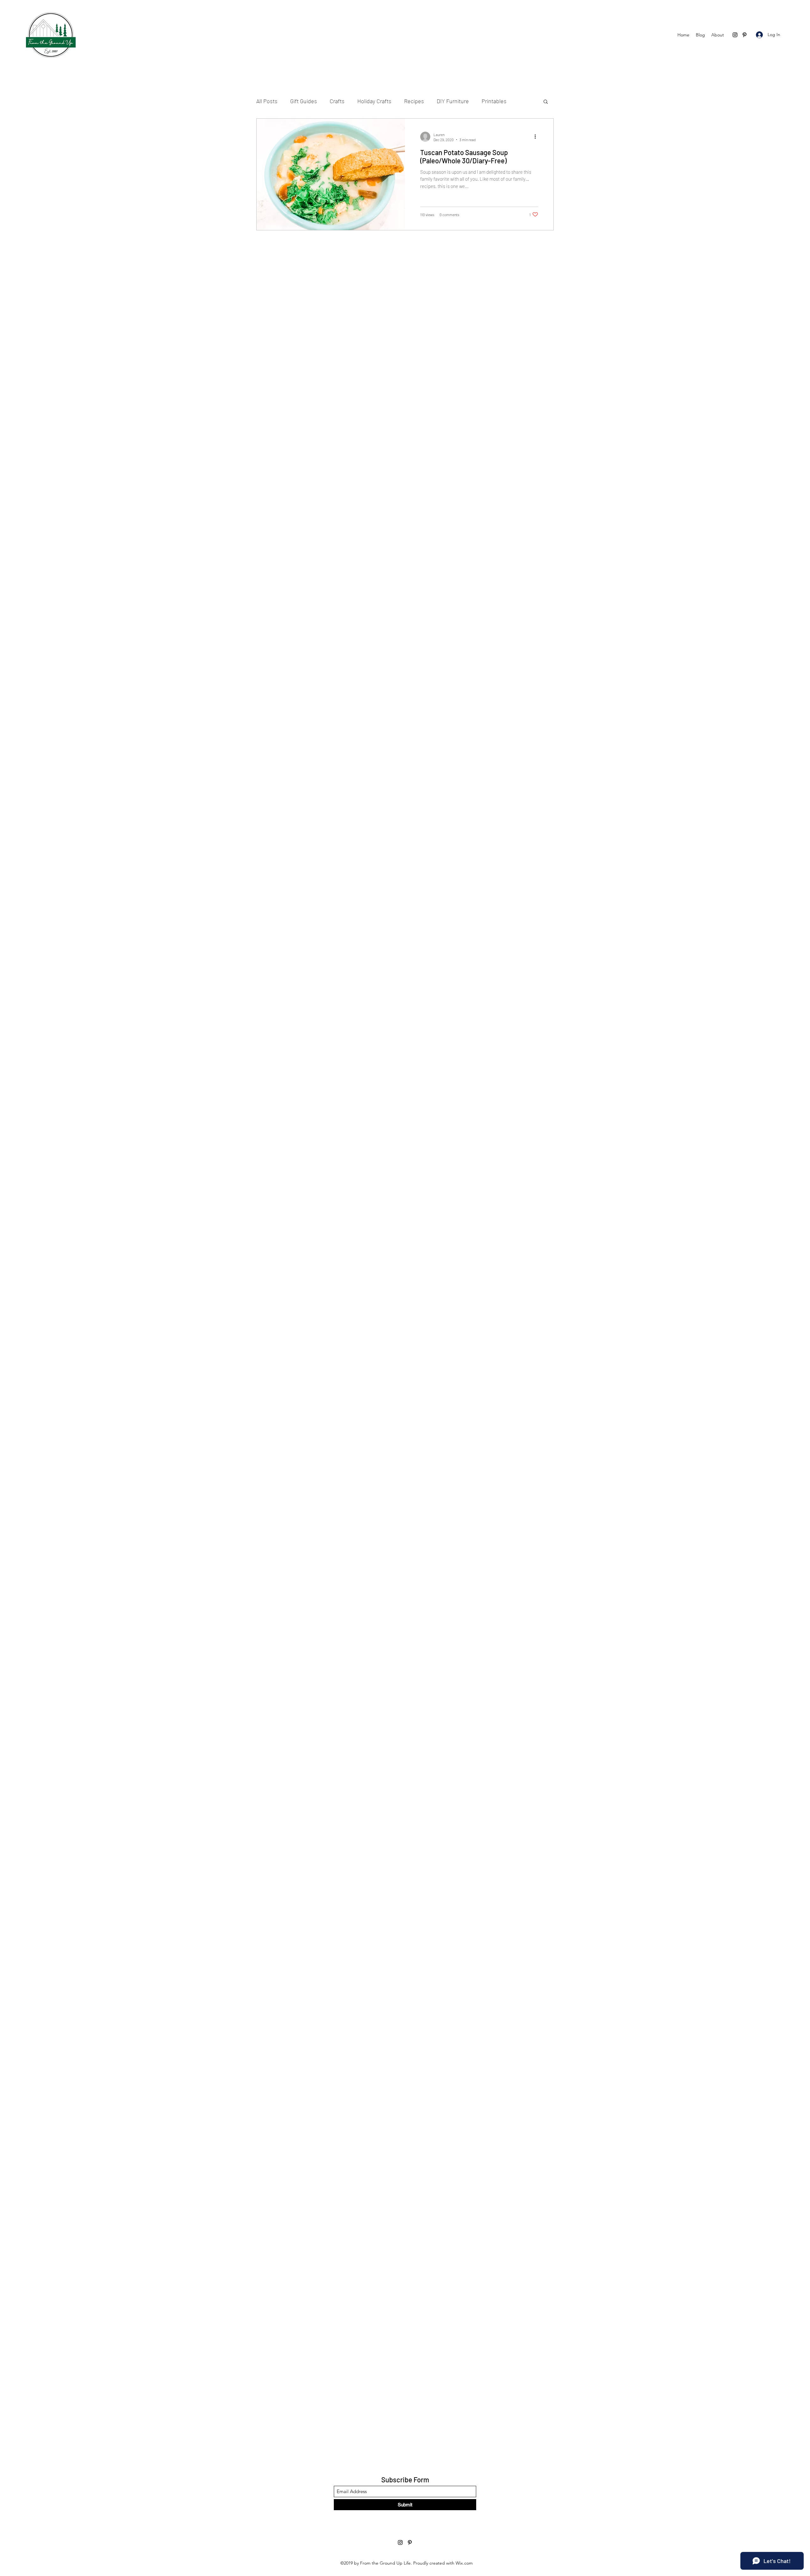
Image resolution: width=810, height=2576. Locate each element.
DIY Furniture (453, 101)
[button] (546, 102)
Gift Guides (304, 101)
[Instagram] (735, 35)
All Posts (267, 101)
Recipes (414, 101)
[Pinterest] (745, 35)
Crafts (337, 101)
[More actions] (537, 137)
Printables (494, 101)
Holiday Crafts (374, 101)
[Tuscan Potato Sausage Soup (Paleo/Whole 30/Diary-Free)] (331, 174)
